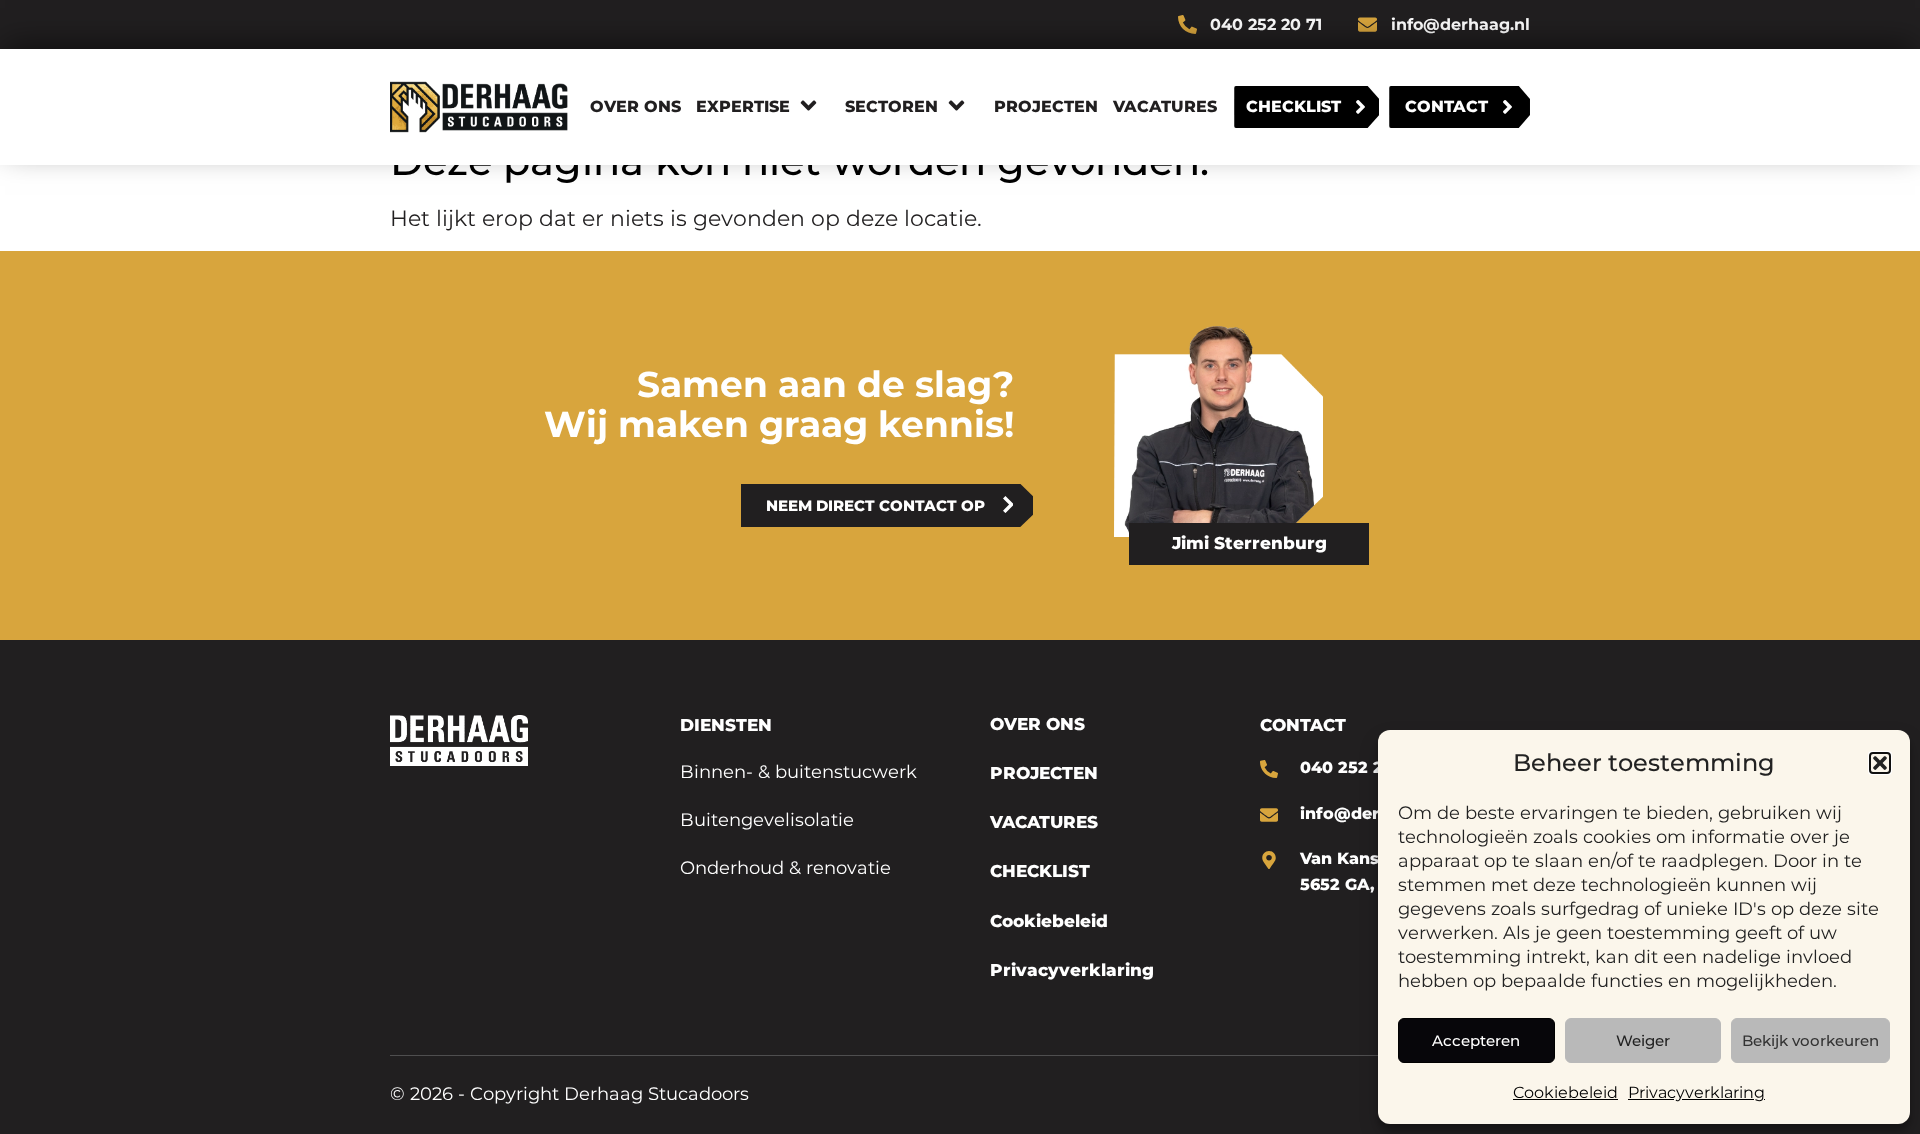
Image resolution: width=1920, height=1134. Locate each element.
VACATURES (1044, 822)
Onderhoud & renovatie (785, 868)
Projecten (1046, 106)
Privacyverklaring (1696, 1092)
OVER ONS (1037, 724)
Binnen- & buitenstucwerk (798, 772)
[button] (1880, 763)
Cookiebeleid (1565, 1092)
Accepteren (1476, 1040)
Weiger (1643, 1040)
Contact (1446, 106)
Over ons (635, 106)
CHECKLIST (1040, 871)
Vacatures (1165, 106)
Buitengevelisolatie (767, 820)
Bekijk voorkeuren (1810, 1040)
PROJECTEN (1044, 773)
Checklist (1293, 106)
